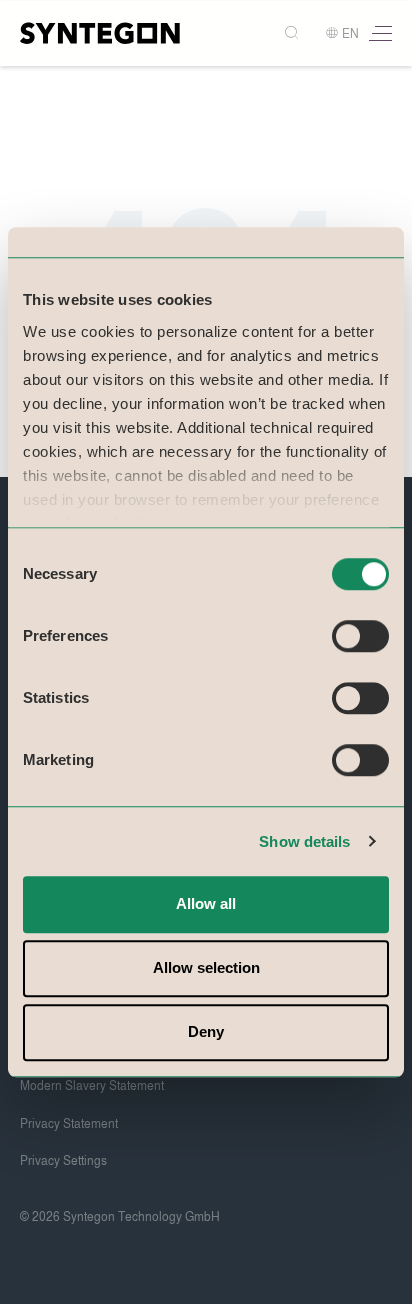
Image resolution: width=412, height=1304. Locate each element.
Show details (304, 841)
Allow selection (206, 967)
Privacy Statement (69, 1124)
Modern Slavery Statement (92, 1086)
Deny (206, 1031)
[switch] (360, 636)
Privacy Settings (63, 1161)
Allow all (206, 903)
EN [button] (350, 34)
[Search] (293, 33)
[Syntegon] (100, 33)
